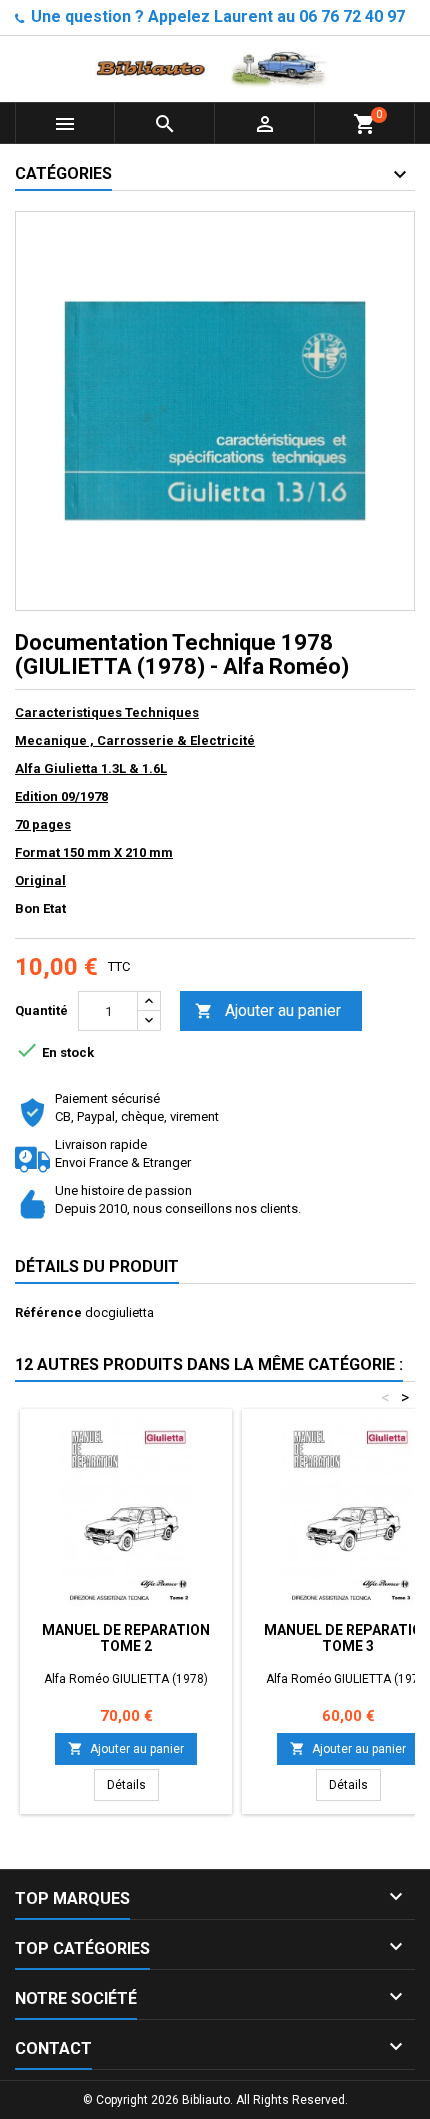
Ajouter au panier (268, 1010)
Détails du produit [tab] (97, 1266)
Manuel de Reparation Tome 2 (126, 1638)
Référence (48, 1312)
